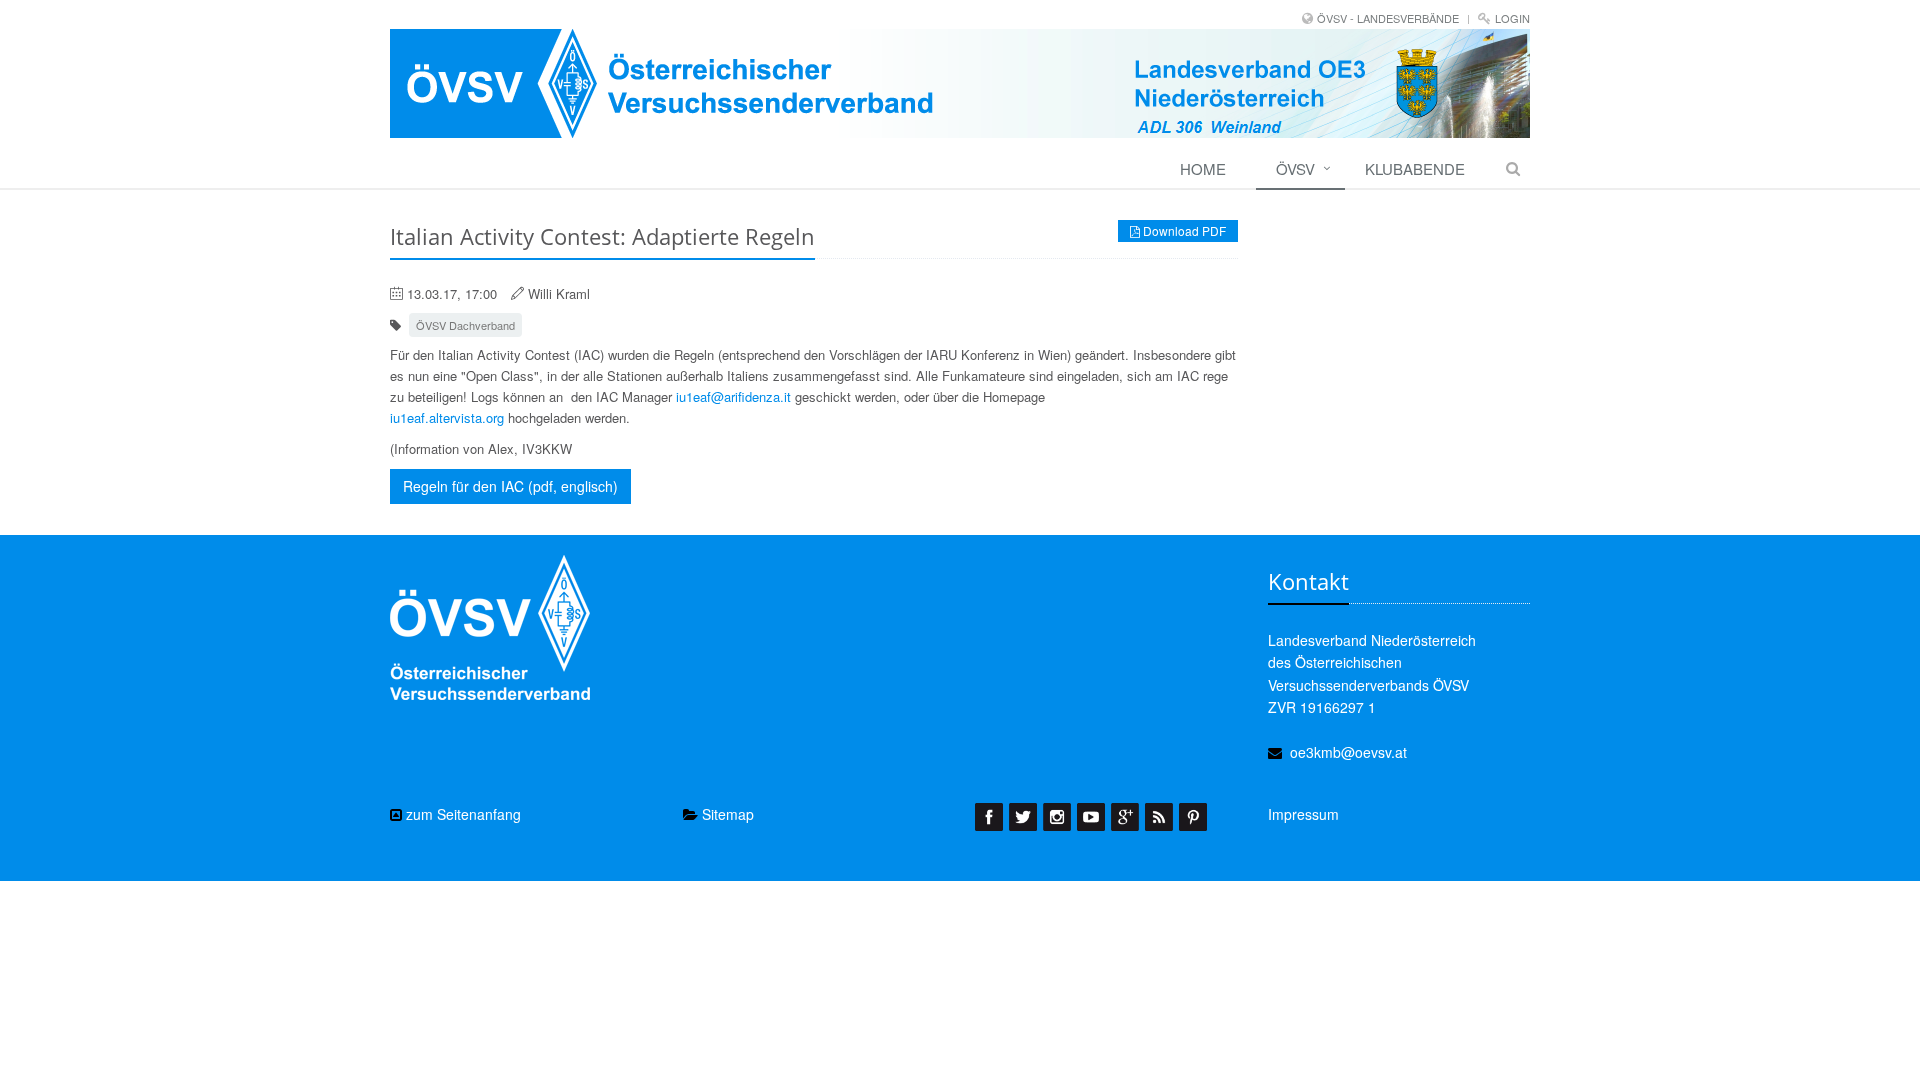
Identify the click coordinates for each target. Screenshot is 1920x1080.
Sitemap (726, 814)
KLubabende (1415, 168)
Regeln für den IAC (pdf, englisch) (510, 486)
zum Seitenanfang (461, 814)
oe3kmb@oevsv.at (1348, 752)
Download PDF (1183, 230)
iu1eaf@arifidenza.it (733, 396)
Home (1203, 168)
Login (1512, 18)
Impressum (1303, 814)
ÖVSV (1295, 168)
